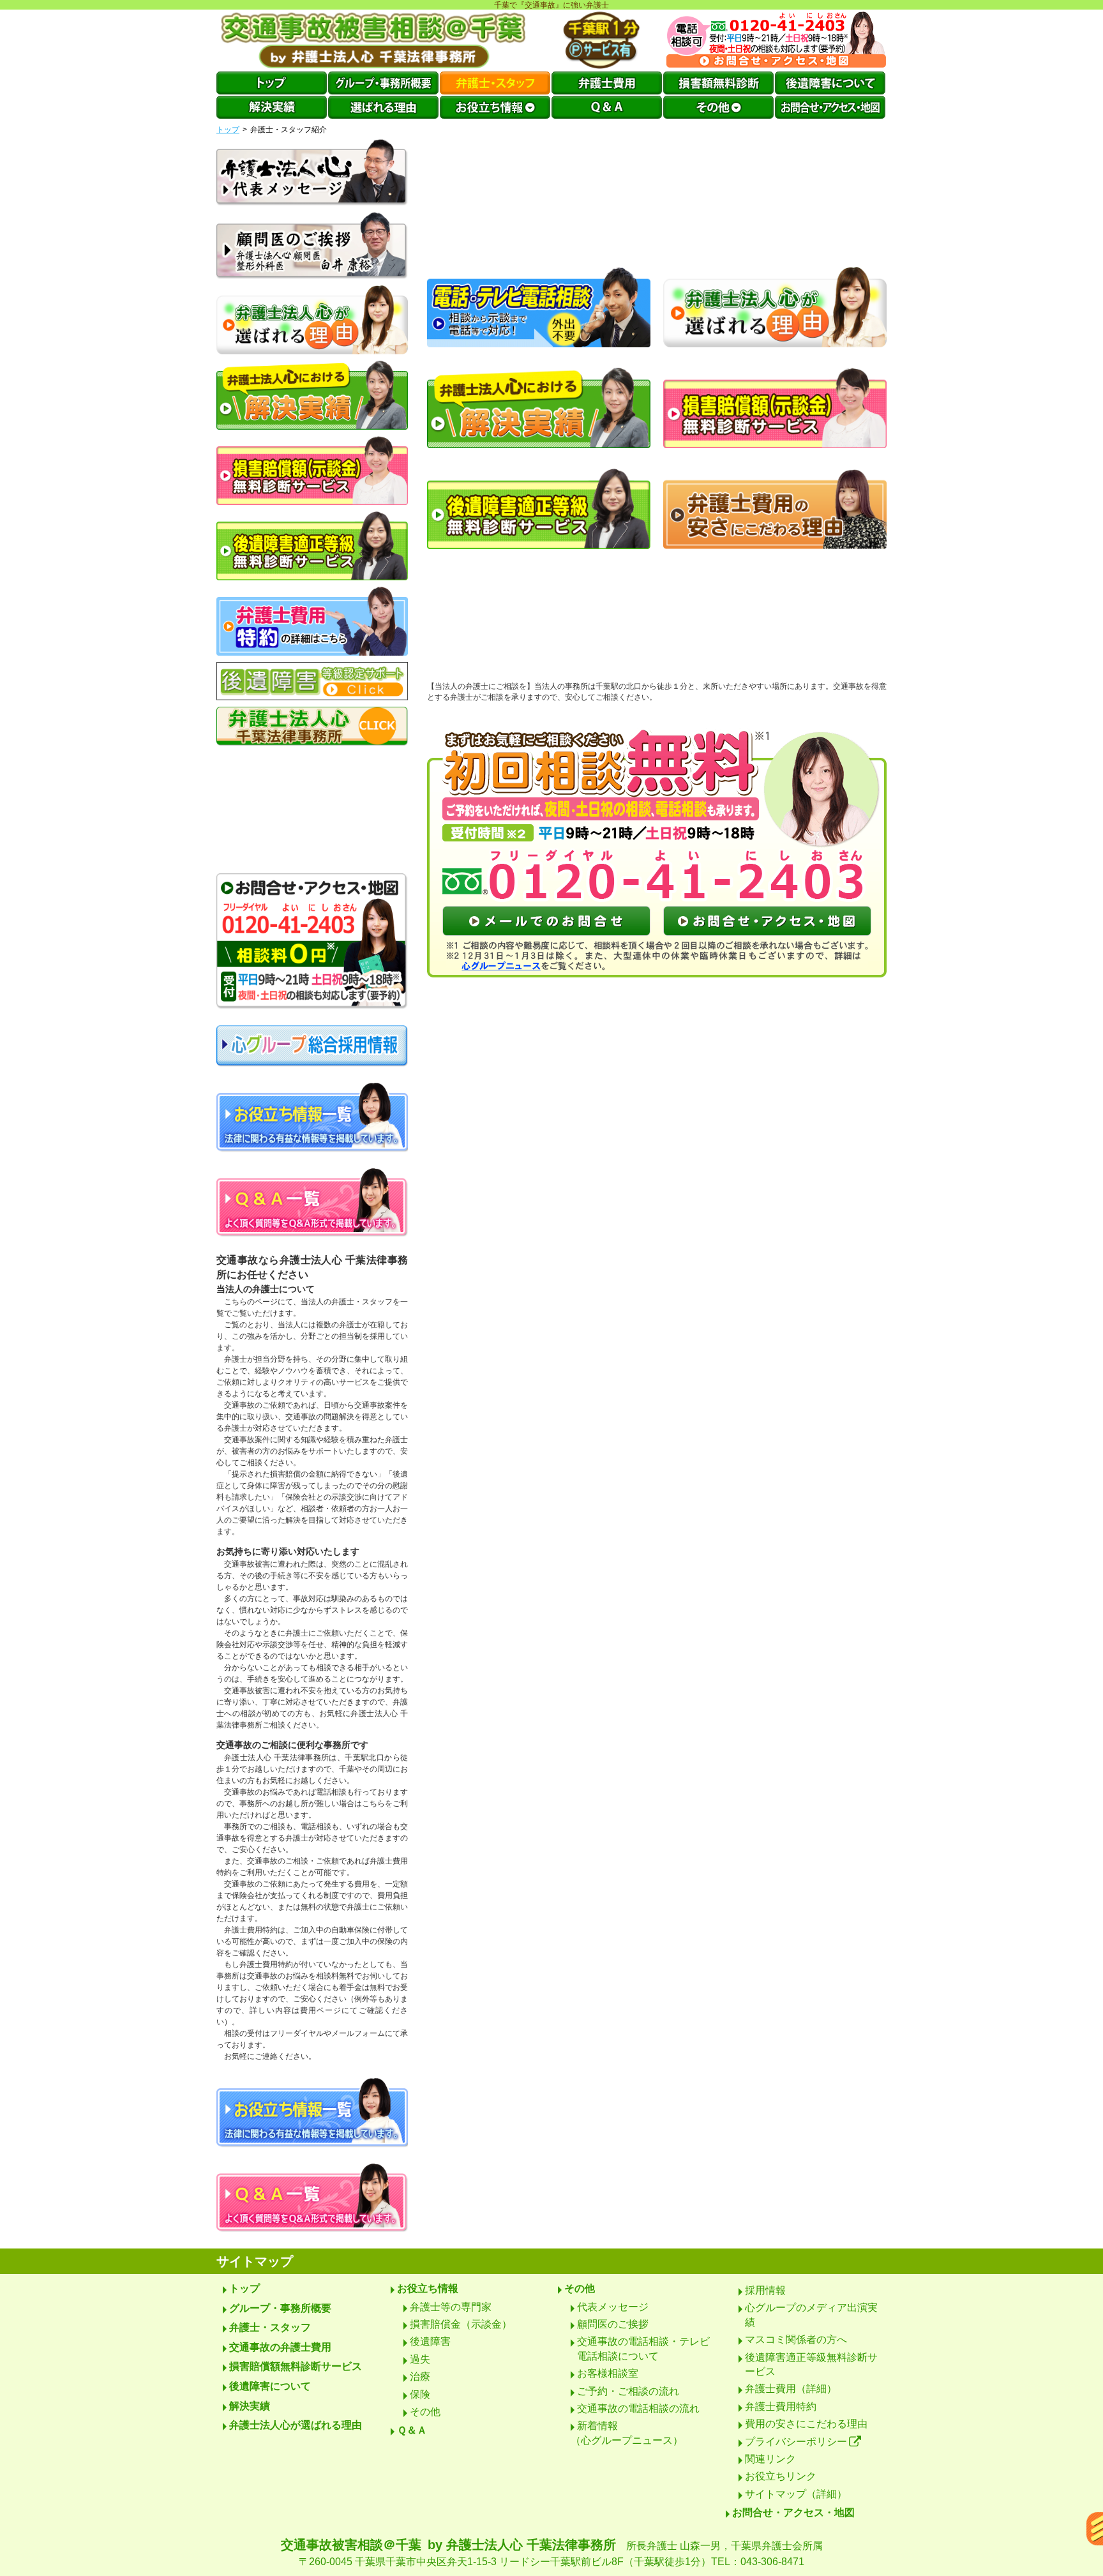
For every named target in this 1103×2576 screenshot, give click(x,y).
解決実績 (250, 2406)
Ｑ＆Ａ (412, 2430)
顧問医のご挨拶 (613, 2324)
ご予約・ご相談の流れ (628, 2391)
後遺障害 (430, 2341)
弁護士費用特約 (781, 2407)
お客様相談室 (608, 2373)
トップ (228, 130)
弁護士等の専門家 (451, 2307)
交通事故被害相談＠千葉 (552, 2552)
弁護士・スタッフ (270, 2327)
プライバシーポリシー (796, 2442)
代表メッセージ (613, 2307)
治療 (420, 2376)
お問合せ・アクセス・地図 (793, 2512)
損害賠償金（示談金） (461, 2324)
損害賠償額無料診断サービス (296, 2366)
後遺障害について (270, 2386)
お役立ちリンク (781, 2476)
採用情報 (765, 2290)
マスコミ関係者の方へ (796, 2339)
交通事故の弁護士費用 (280, 2347)
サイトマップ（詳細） (796, 2494)
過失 (420, 2359)
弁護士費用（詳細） (791, 2389)
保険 (420, 2394)
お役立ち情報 (428, 2288)
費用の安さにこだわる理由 (806, 2424)
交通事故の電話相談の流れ (638, 2408)
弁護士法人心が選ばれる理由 (296, 2425)
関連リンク (770, 2459)
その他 (425, 2412)
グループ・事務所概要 (280, 2308)
